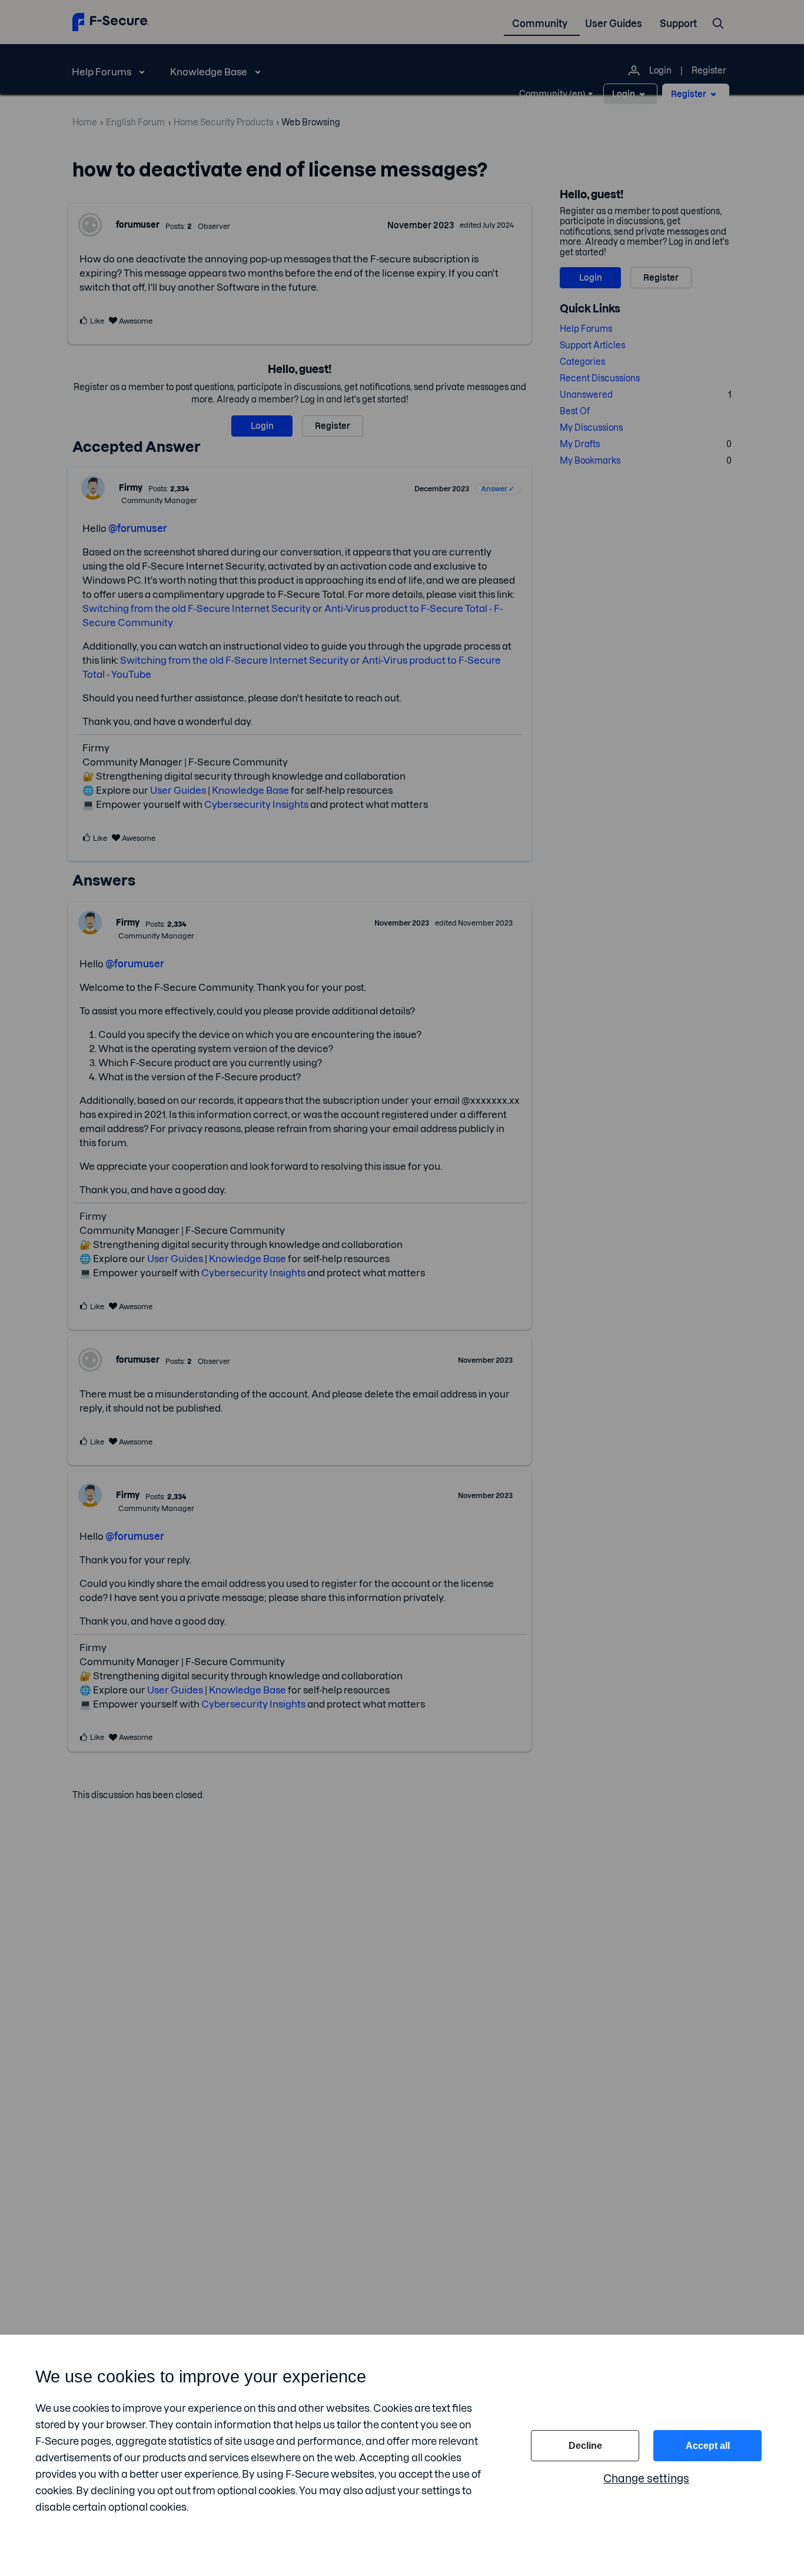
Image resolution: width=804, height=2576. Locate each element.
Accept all (708, 2446)
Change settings (646, 2479)
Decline (585, 2446)
